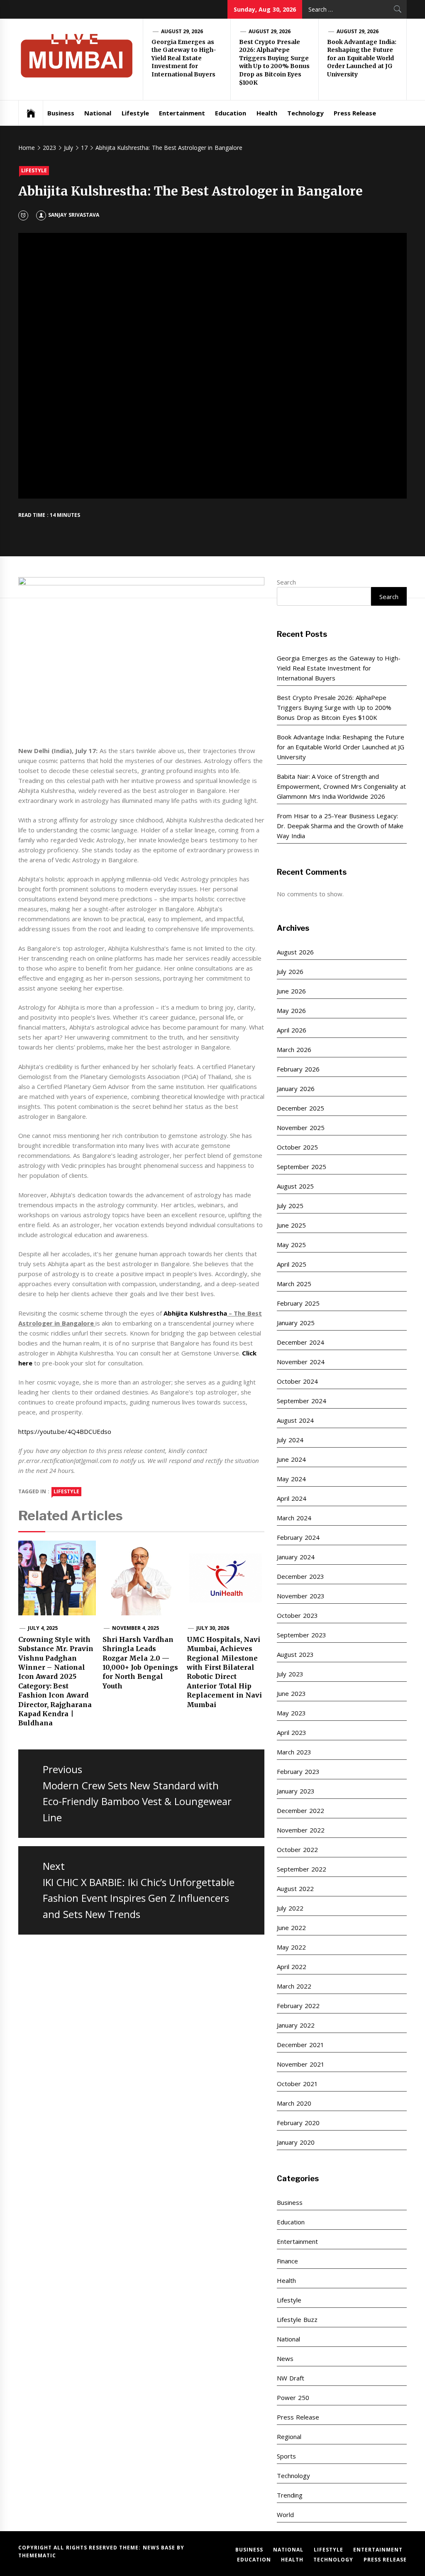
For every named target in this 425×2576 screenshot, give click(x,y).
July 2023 (290, 1674)
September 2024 (301, 1401)
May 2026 (291, 1010)
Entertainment (182, 113)
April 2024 (291, 1498)
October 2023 (297, 1615)
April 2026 (291, 1030)
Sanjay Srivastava (73, 215)
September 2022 (301, 1869)
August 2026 (295, 952)
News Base (160, 2548)
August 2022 (295, 1889)
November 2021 (300, 2064)
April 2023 (291, 1732)
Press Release (355, 113)
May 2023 (291, 1713)
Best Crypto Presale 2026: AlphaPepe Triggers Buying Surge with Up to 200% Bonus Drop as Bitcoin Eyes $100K (274, 62)
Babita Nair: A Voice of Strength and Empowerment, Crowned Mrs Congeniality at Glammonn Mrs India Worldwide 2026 (341, 786)
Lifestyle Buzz (297, 2319)
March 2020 (294, 2103)
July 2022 (290, 1908)
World (285, 2515)
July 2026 (290, 971)
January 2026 (296, 1089)
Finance (287, 2261)
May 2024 (291, 1479)
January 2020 (296, 2142)
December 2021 (300, 2045)
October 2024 (297, 1381)
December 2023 (300, 1576)
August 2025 (295, 1186)
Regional (289, 2437)
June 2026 (291, 991)
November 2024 (300, 1362)
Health (267, 113)
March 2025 (294, 1284)
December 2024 (300, 1342)
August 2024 (295, 1420)
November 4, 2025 (136, 1628)
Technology (305, 113)
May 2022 (291, 1947)
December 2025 (300, 1108)
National (98, 113)
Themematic (37, 2555)
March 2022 (294, 1986)
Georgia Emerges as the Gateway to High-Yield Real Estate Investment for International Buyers (184, 58)
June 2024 (291, 1459)
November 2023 (300, 1596)
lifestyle (66, 1491)
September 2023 (301, 1635)
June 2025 (291, 1225)
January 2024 (296, 1557)
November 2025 (300, 1128)
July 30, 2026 (213, 1628)
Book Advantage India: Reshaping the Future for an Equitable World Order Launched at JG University (362, 58)
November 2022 (300, 1830)
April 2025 (291, 1264)
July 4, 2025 (43, 1628)
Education (231, 113)
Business (61, 113)
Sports (286, 2456)
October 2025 (297, 1147)
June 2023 (291, 1693)
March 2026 (294, 1049)
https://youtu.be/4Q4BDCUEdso (65, 1431)
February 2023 (298, 1771)
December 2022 (300, 1810)
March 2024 (294, 1518)
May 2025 (291, 1245)
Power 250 (293, 2397)
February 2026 (298, 1069)
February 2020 (298, 2123)
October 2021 (297, 2084)
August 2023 (295, 1654)
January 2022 (296, 2025)
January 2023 (296, 1791)
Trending (290, 2495)
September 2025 (301, 1167)
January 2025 (296, 1323)
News (285, 2358)
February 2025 (298, 1303)
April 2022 (291, 1967)
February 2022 (298, 2006)
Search (286, 582)
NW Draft (290, 2378)
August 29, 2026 (182, 31)
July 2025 (290, 1206)
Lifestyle (135, 113)
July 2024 (290, 1440)
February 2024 (298, 1537)
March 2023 (294, 1752)
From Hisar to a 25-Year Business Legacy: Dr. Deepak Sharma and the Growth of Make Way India (340, 826)
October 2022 (297, 1849)
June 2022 (291, 1928)
